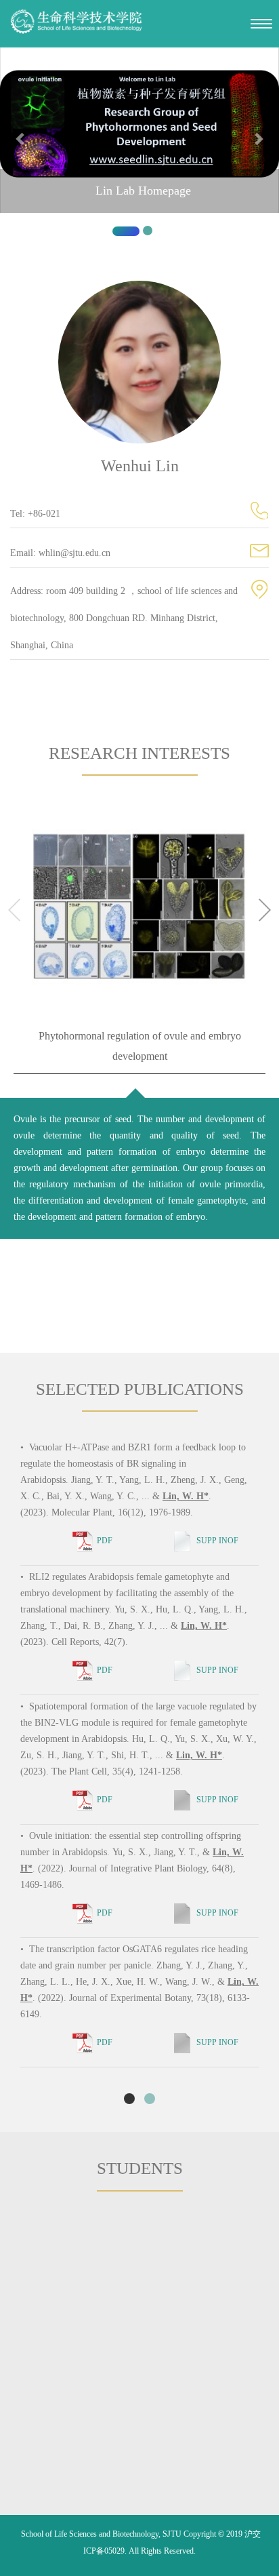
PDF (105, 1541)
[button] (21, 147)
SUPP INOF (217, 1541)
